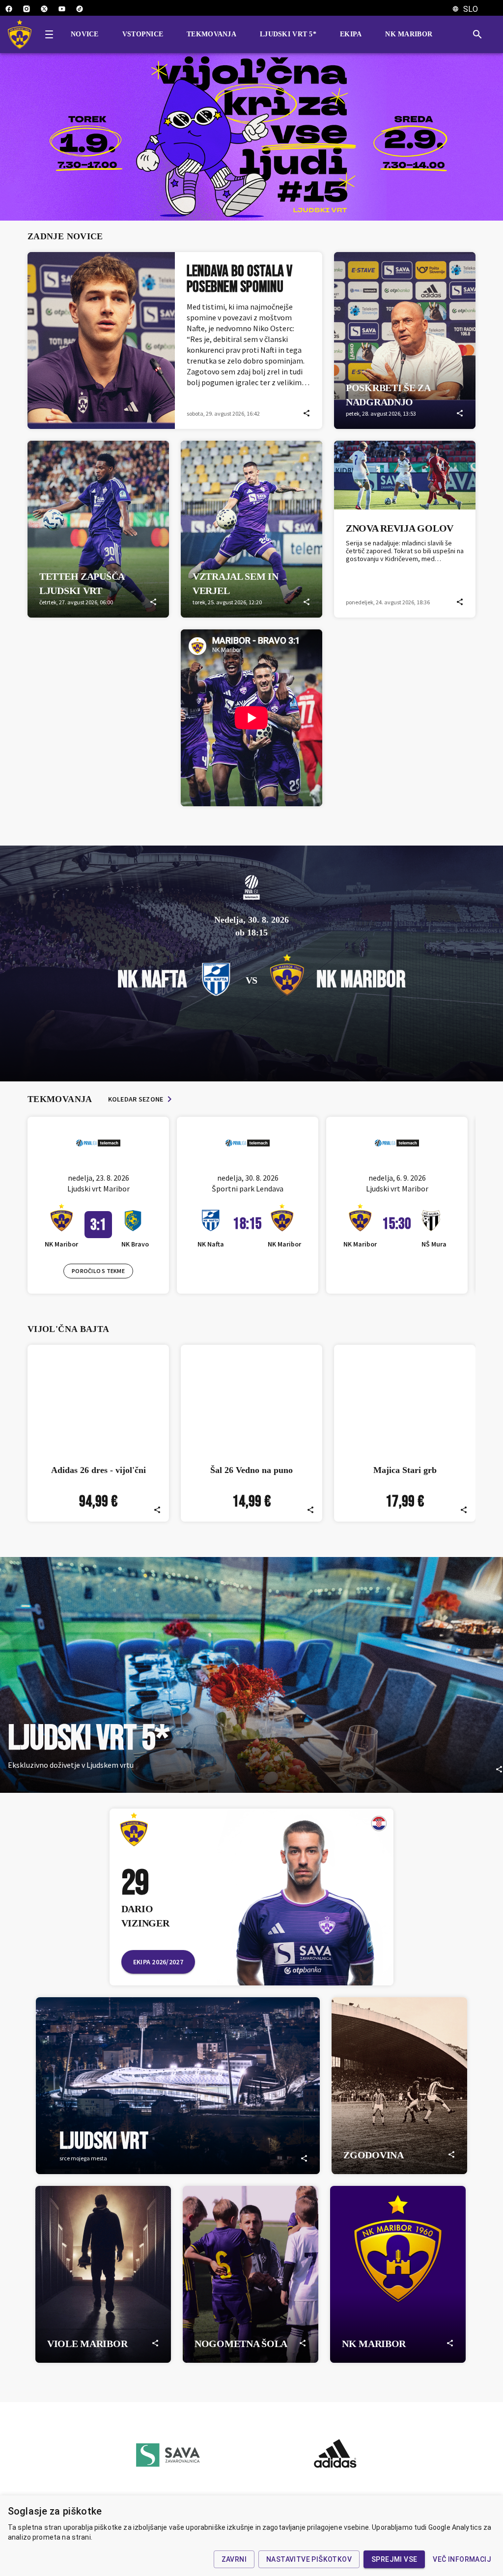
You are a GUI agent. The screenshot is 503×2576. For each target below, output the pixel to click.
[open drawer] (49, 34)
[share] (307, 413)
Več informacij (462, 2559)
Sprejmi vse (394, 2559)
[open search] (481, 34)
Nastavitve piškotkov (309, 2559)
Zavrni (234, 2559)
